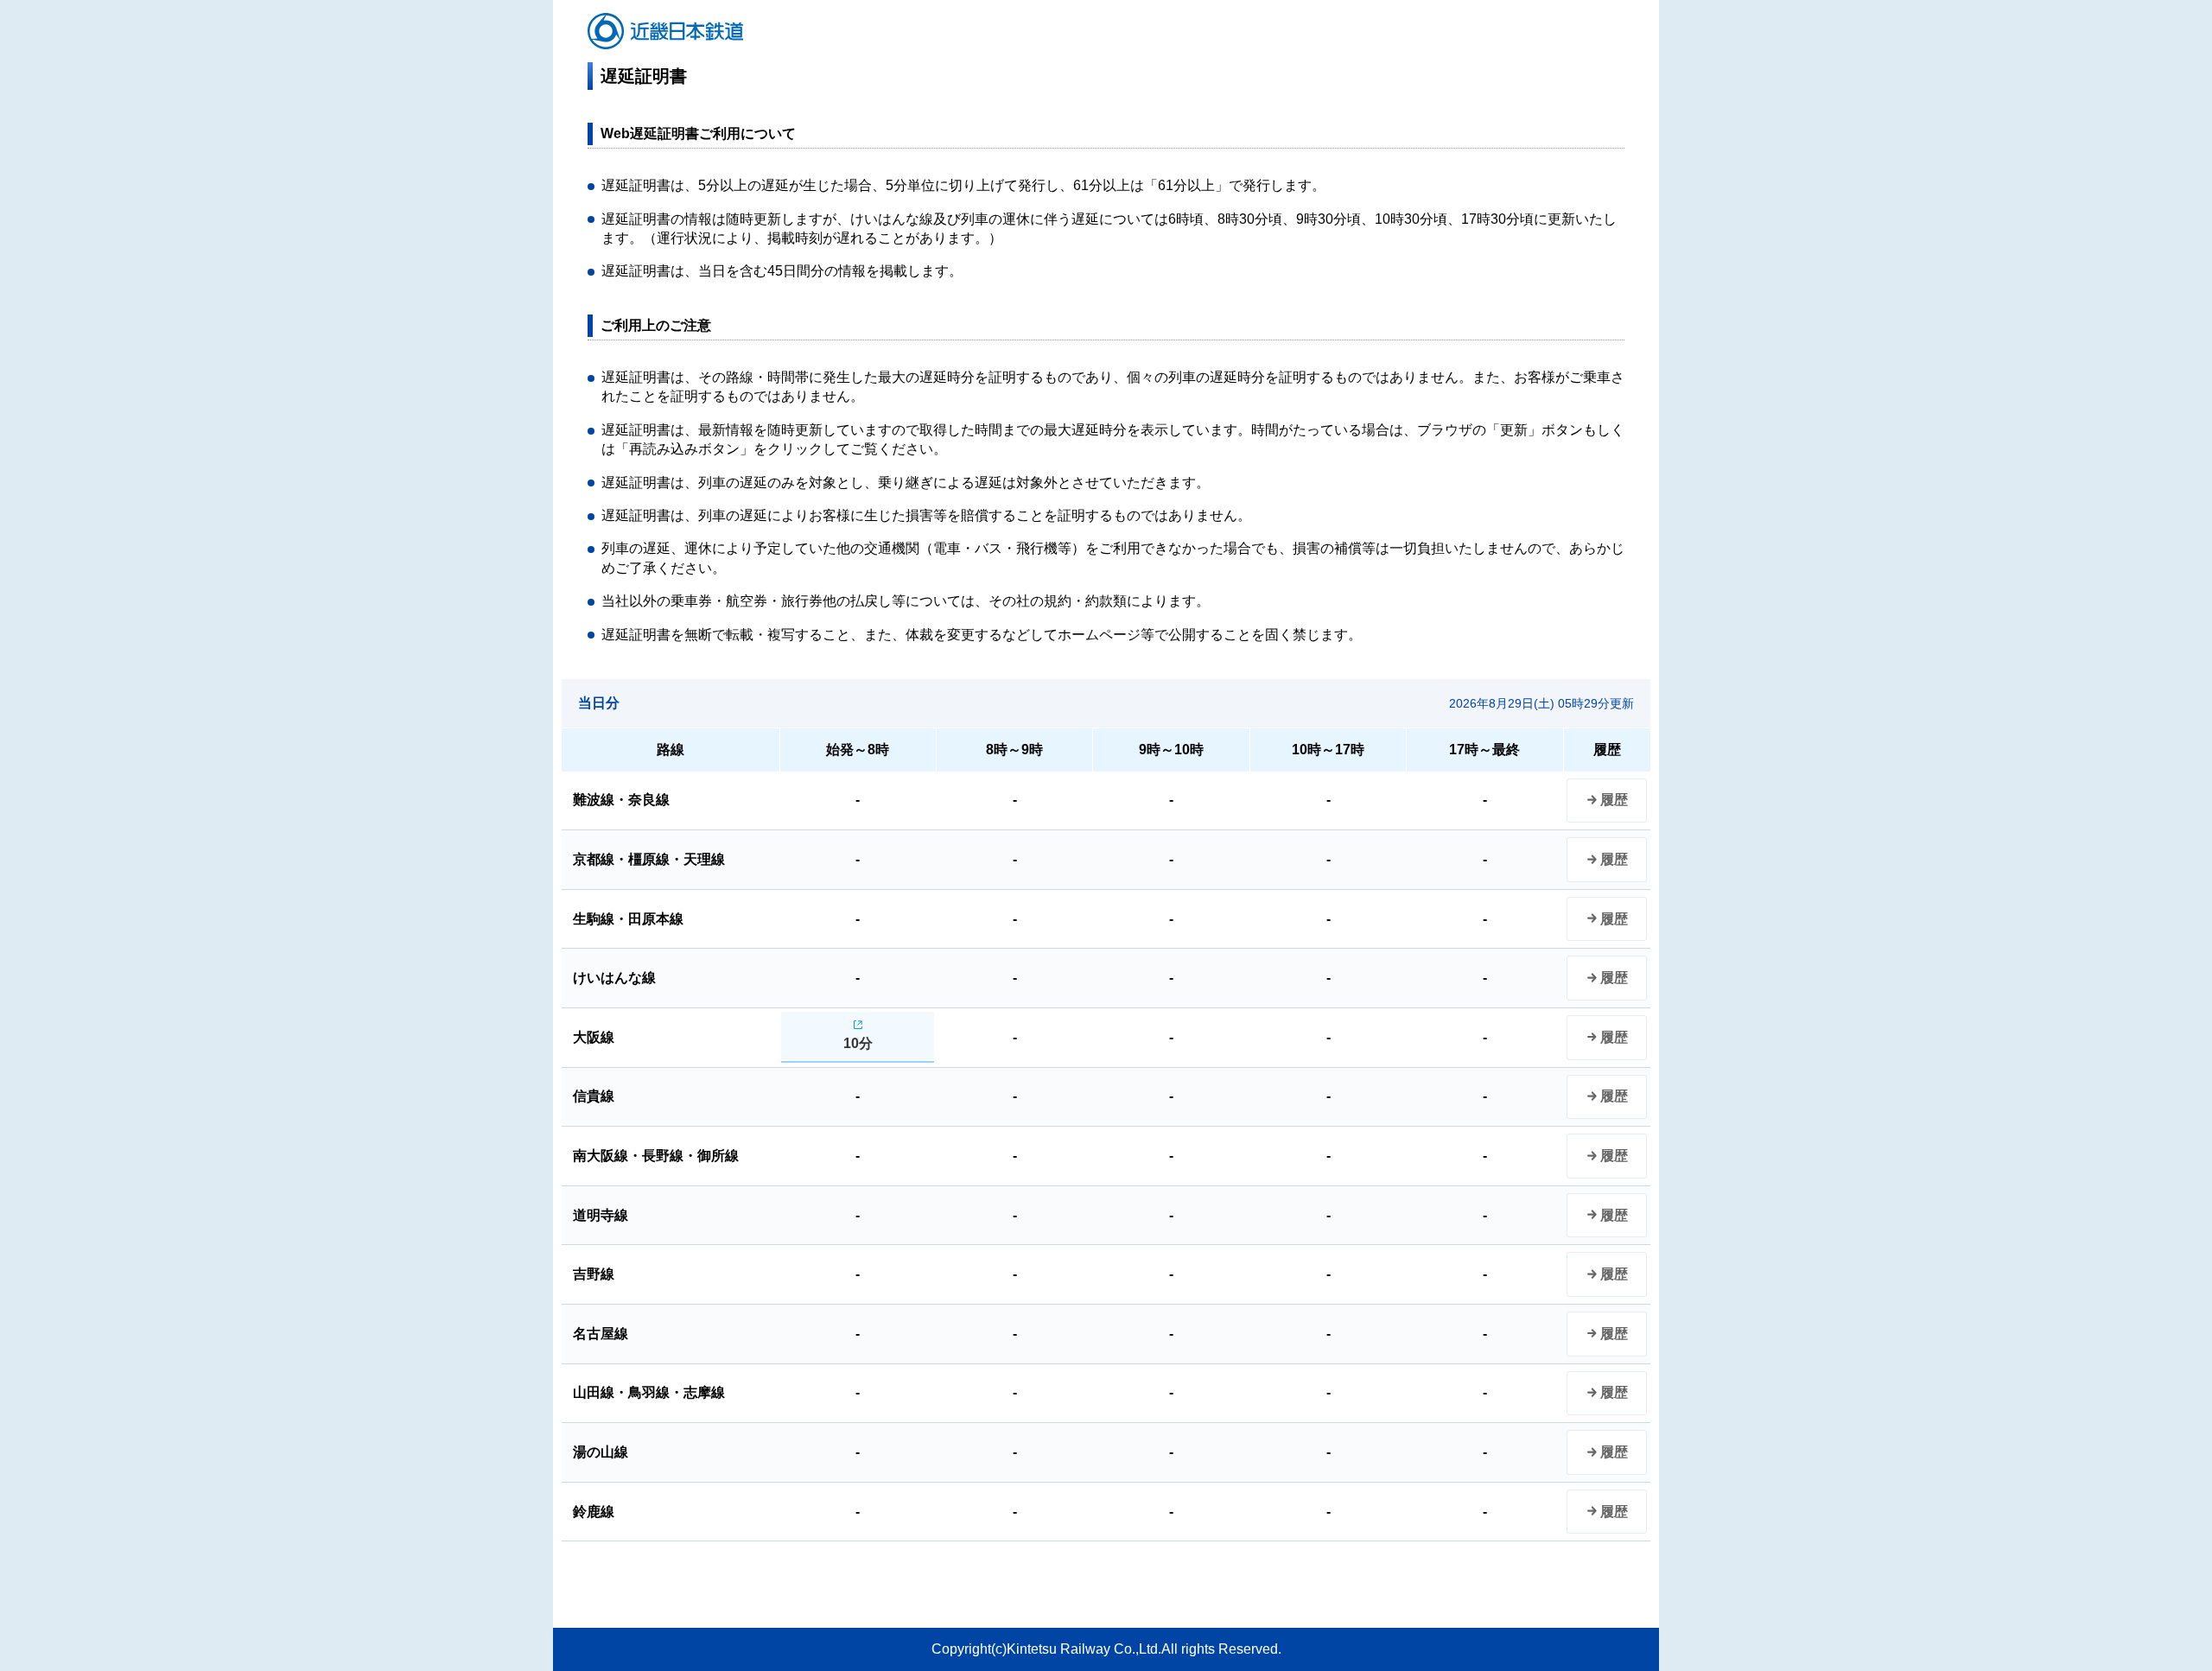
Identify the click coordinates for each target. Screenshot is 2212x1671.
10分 (858, 1043)
